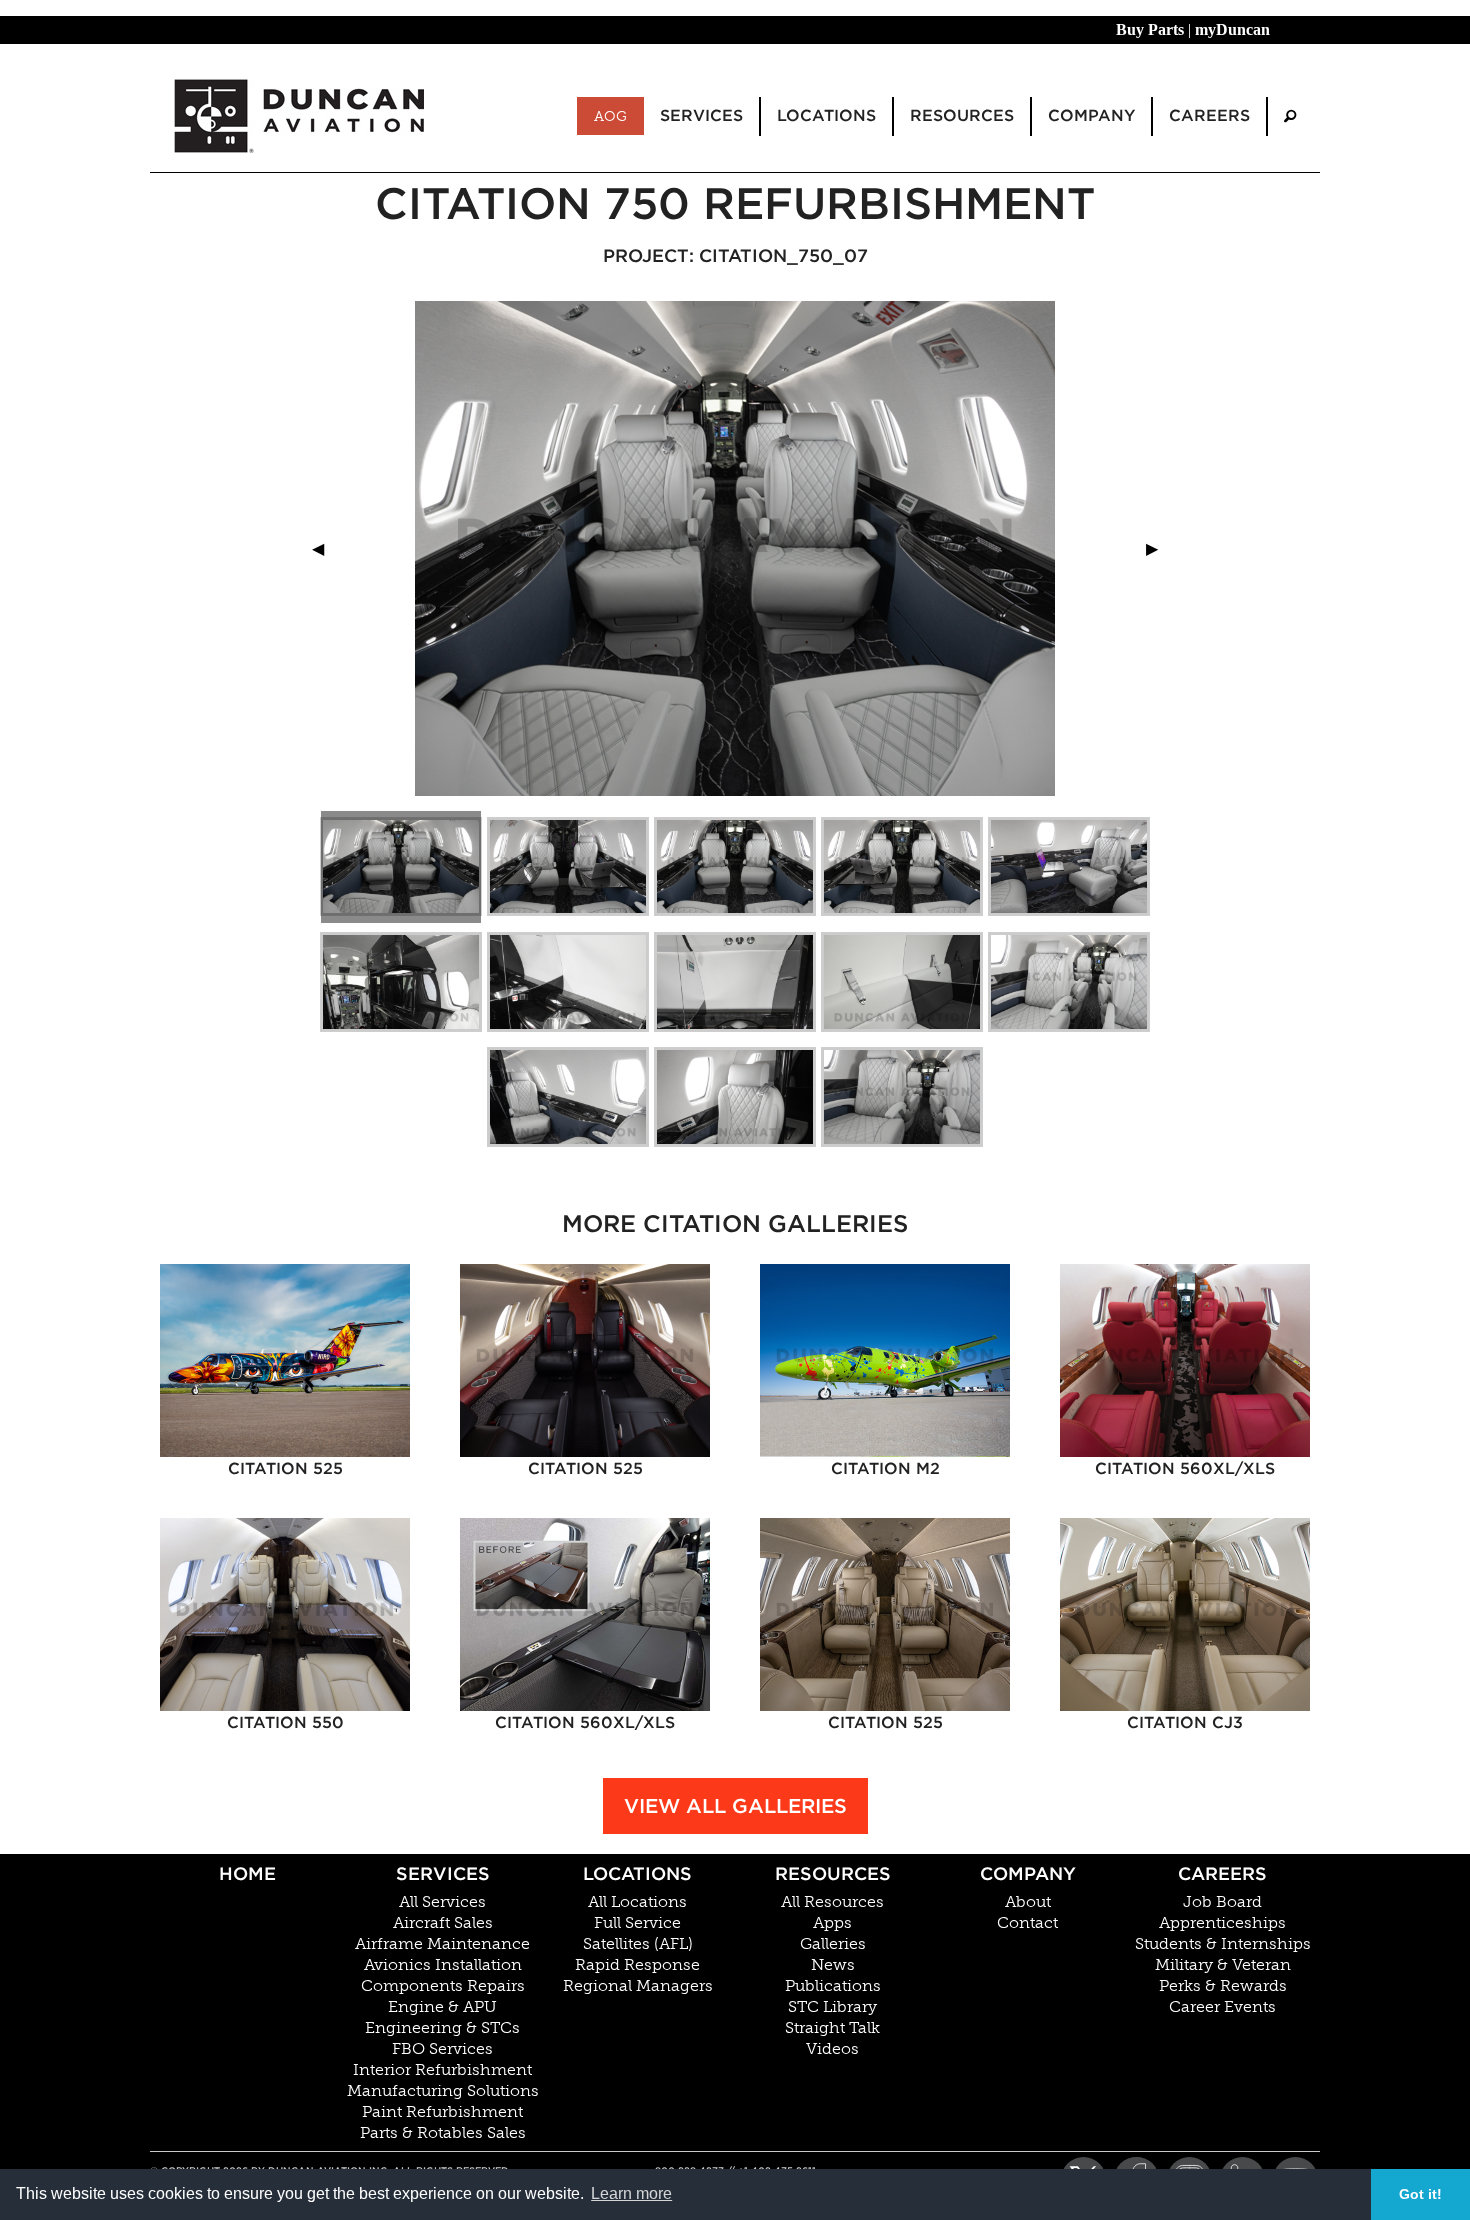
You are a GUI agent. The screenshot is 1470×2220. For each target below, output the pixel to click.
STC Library (832, 2007)
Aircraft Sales (443, 1923)
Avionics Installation (443, 1965)
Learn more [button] (631, 2193)
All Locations (637, 1902)
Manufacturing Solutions (443, 2091)
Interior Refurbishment (442, 2070)
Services (443, 1873)
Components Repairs (443, 1986)
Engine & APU (442, 2007)
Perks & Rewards (1223, 1986)
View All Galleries (735, 1806)
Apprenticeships (1222, 1923)
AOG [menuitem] (610, 116)
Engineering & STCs (442, 2028)
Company (1028, 1873)
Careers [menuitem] (1209, 115)
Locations (637, 1873)
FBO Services (442, 2049)
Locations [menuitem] (826, 115)
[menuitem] (1290, 116)
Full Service (637, 1923)
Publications (833, 1986)
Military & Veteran (1223, 1965)
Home (247, 1873)
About (1028, 1902)
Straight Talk (832, 2028)
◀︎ (326, 548)
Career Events (1222, 2007)
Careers (1222, 1873)
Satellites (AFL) (638, 1944)
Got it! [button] (1420, 2194)
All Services (442, 1902)
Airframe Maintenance (442, 1944)
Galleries (833, 1944)
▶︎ (1160, 548)
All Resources (832, 1902)
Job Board (1222, 1902)
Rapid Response (637, 1965)
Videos (832, 2049)
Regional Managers (638, 1986)
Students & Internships (1223, 1944)
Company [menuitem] (1091, 115)
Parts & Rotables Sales (443, 2133)
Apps (832, 1923)
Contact (1027, 1923)
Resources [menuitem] (962, 115)
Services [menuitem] (701, 115)
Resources (833, 1873)
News (833, 1965)
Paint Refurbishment (442, 2112)
